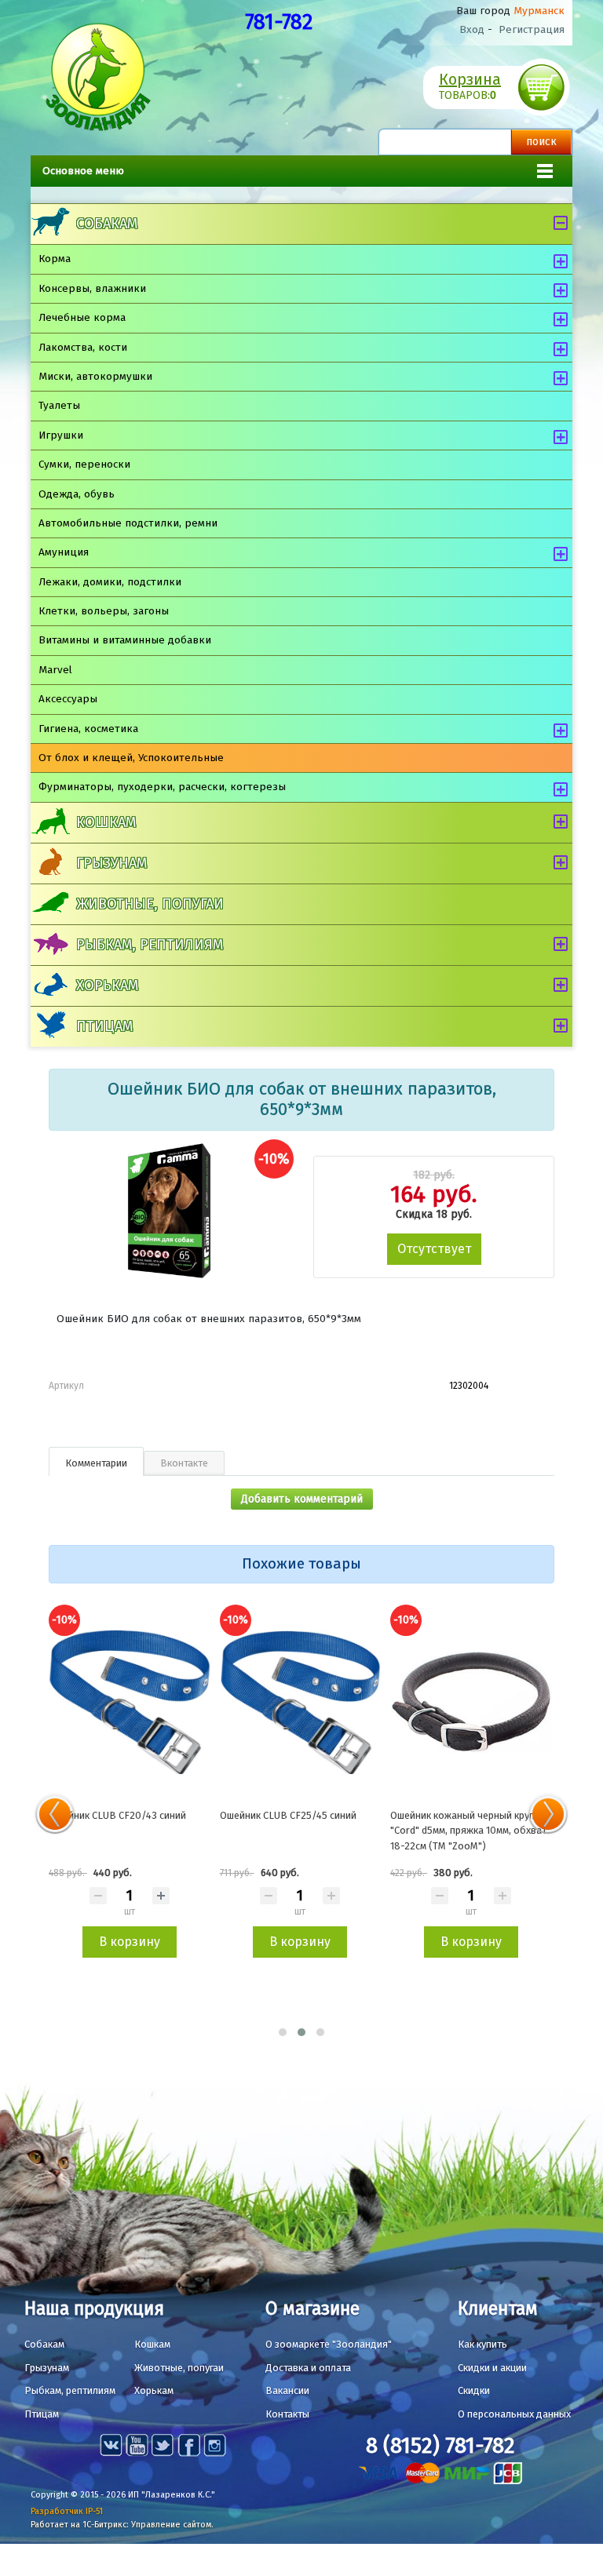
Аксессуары (68, 699)
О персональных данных (514, 2414)
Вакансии (287, 2390)
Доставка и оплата (308, 2368)
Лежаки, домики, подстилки (110, 582)
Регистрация (532, 29)
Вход (472, 29)
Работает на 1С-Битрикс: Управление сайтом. (122, 2525)
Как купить (482, 2344)
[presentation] (55, 1814)
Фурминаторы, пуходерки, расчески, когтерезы (162, 787)
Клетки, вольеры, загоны (104, 611)
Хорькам (107, 986)
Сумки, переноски (84, 464)
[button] (283, 2032)
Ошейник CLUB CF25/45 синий (288, 1815)
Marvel (55, 670)
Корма (55, 259)
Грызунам (111, 863)
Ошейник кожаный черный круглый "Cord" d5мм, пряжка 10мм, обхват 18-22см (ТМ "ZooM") (470, 1831)
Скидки (474, 2390)
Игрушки (61, 435)
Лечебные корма (82, 317)
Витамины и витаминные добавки (125, 640)
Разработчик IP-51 (67, 2511)
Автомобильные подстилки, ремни (128, 523)
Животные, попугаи (150, 904)
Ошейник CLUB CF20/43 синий (117, 1815)
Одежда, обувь (77, 494)
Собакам (107, 224)
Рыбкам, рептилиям (150, 945)
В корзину (130, 1942)
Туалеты (59, 405)
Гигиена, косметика (88, 729)
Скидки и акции (492, 2368)
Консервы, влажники (92, 288)
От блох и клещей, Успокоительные (131, 758)
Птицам (104, 1026)
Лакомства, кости (83, 347)
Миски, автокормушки (95, 376)
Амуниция (64, 552)
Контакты (287, 2414)
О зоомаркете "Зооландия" (329, 2344)
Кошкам (106, 822)
